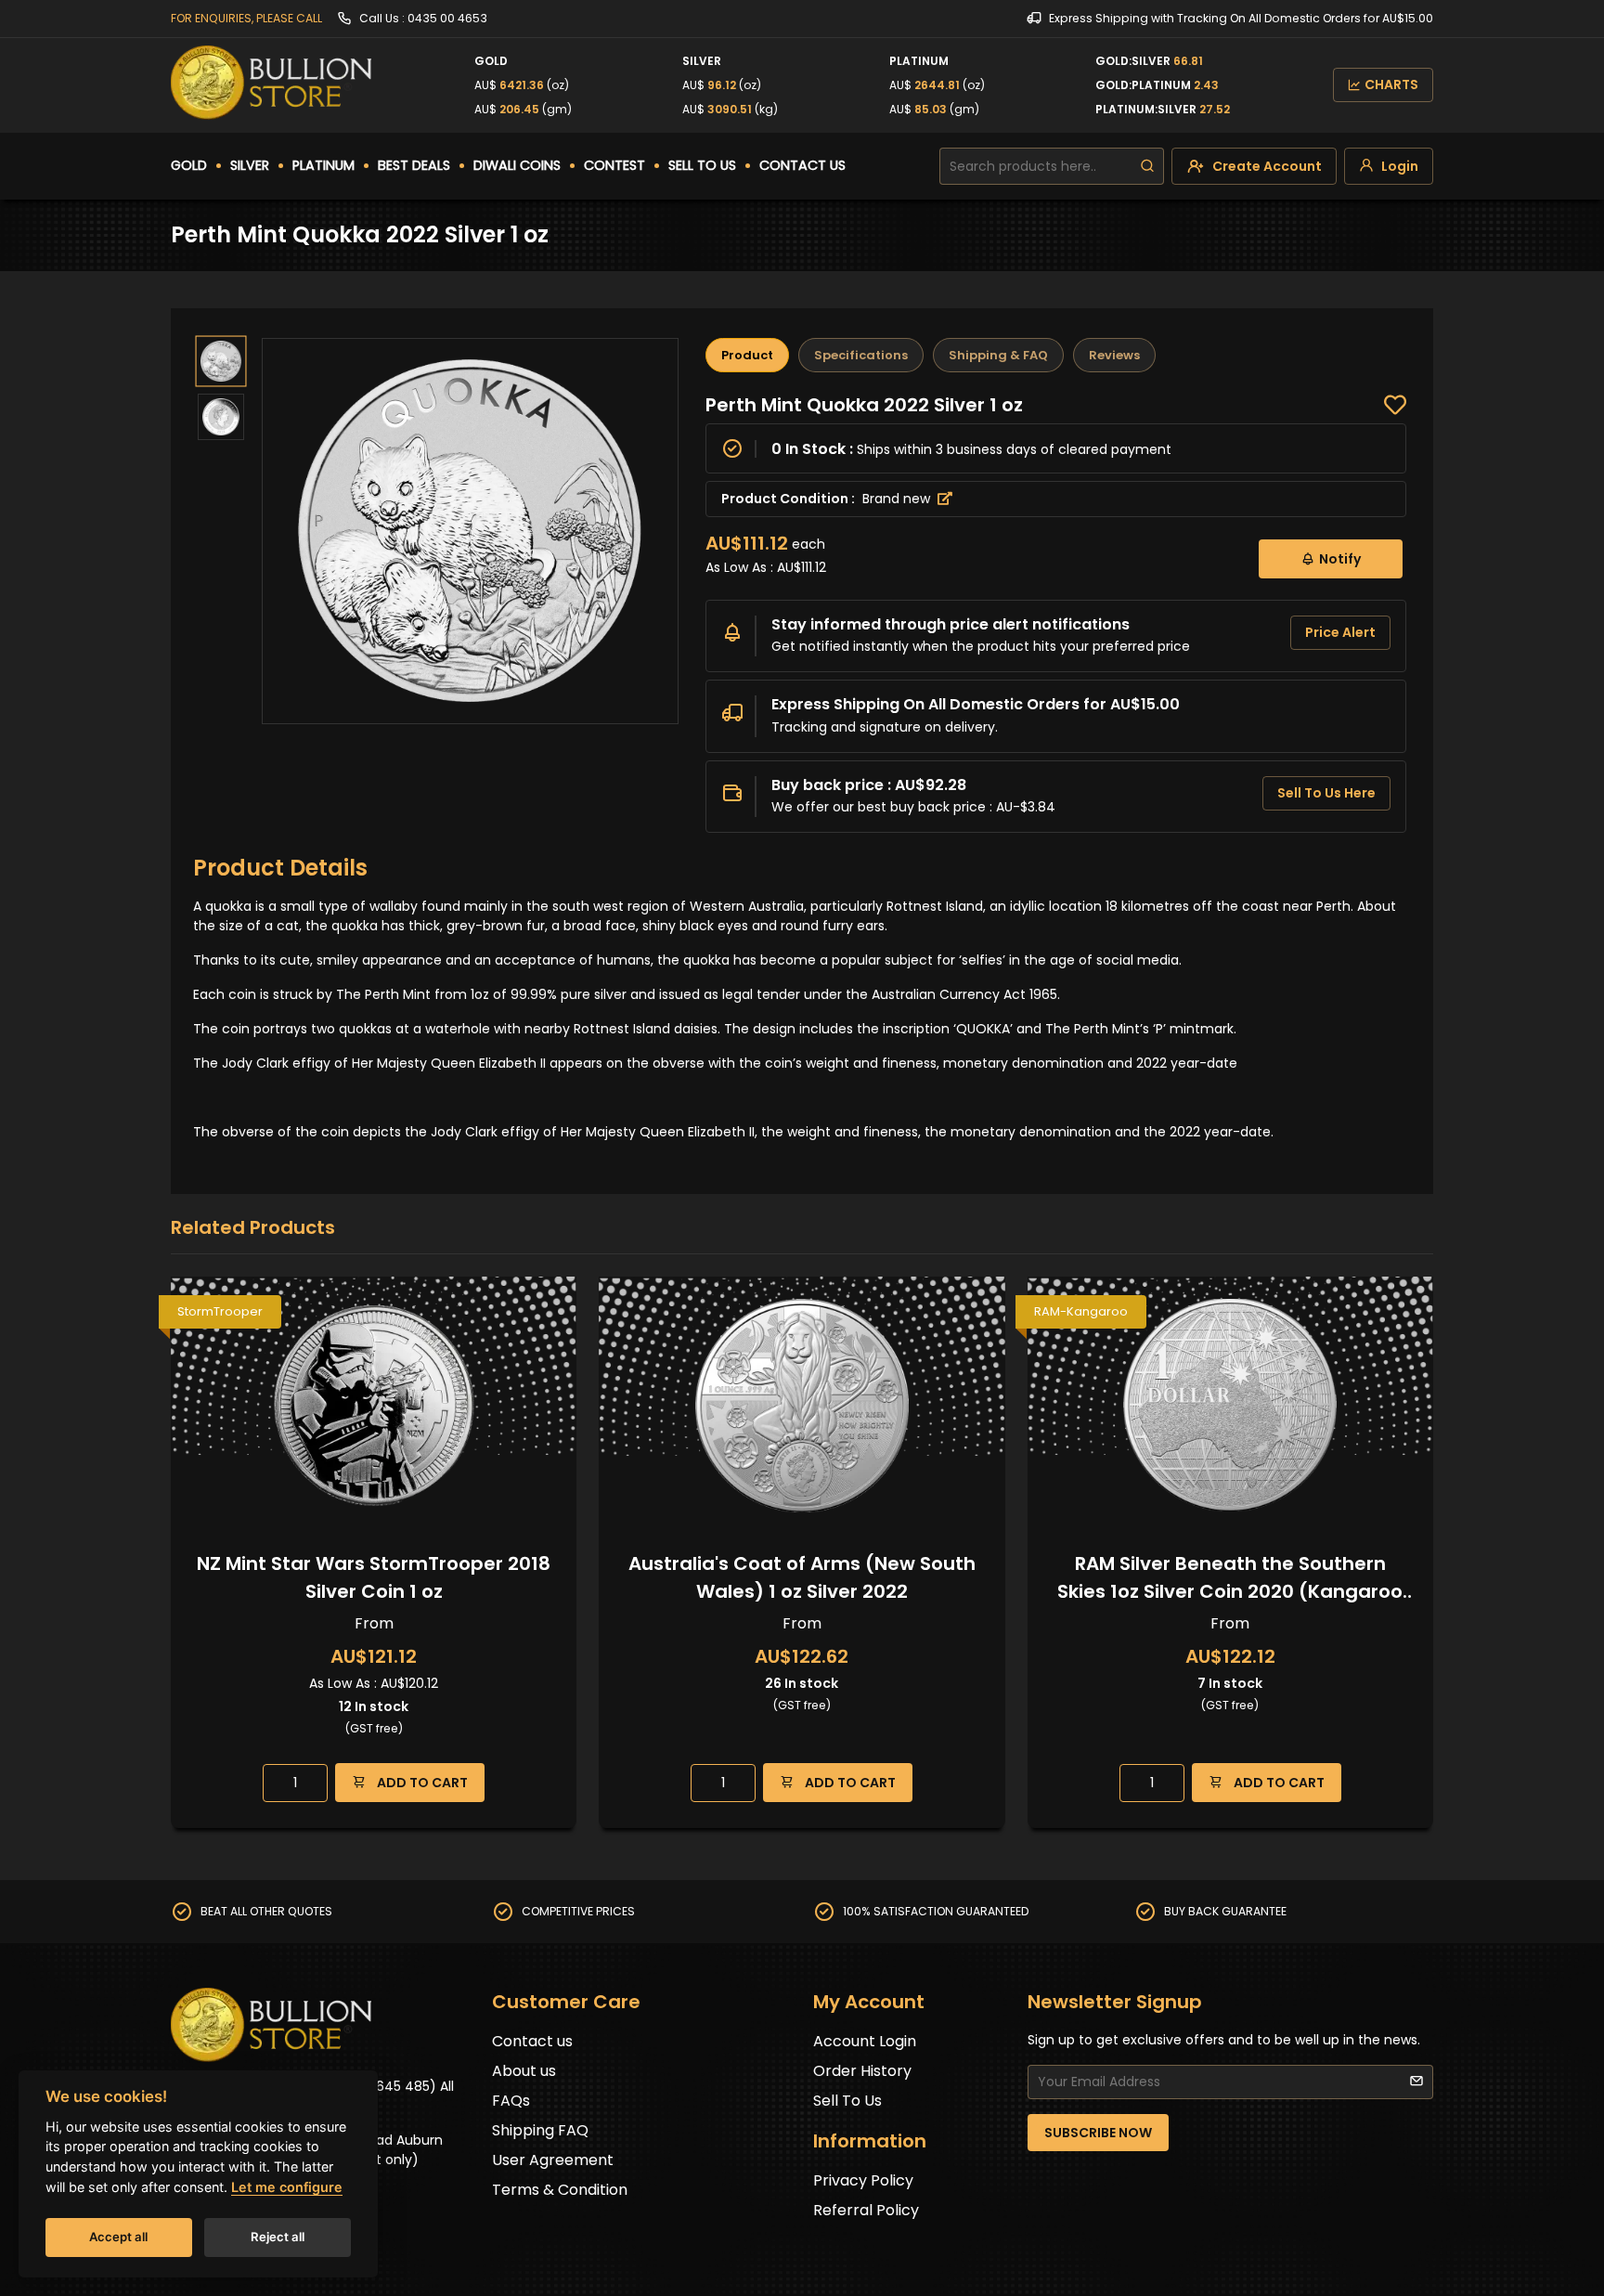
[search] (1147, 166)
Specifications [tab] (861, 355)
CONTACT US (802, 165)
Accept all (118, 2237)
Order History (862, 2071)
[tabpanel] (1056, 613)
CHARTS (1391, 84)
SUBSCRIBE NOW (1098, 2133)
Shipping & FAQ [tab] (998, 355)
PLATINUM (323, 165)
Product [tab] (747, 355)
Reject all (278, 2237)
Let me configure (287, 2187)
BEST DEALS (414, 165)
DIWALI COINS (517, 165)
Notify (1340, 559)
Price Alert (1340, 632)
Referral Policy (866, 2210)
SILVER (250, 165)
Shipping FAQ (540, 2130)
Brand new (898, 499)
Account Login (865, 2041)
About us (524, 2071)
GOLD (189, 165)
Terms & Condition (560, 2190)
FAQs (511, 2101)
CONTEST (614, 165)
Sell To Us (847, 2101)
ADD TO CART (421, 1783)
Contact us (532, 2041)
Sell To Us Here (1326, 793)
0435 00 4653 (447, 18)
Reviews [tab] (1114, 355)
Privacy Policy (863, 2180)
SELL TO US (702, 165)
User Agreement (553, 2160)
